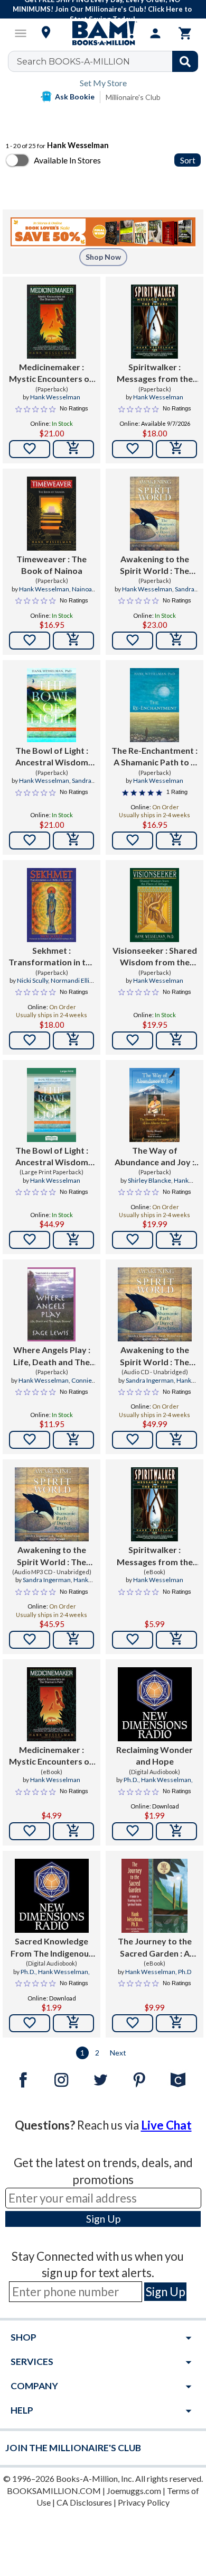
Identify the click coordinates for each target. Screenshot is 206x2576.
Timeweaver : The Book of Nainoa (51, 565)
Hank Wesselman (55, 397)
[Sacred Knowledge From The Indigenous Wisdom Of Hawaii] (52, 1896)
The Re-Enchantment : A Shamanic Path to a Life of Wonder (154, 757)
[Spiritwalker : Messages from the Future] (154, 322)
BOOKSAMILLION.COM (54, 2491)
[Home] (103, 33)
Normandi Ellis (72, 980)
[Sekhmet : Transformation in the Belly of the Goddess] (51, 905)
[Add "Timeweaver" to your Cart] (73, 641)
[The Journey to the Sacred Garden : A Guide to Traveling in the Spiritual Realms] (154, 1896)
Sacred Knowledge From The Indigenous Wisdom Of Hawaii (52, 1948)
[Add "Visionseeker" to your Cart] (176, 1040)
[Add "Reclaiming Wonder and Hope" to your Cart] (176, 1831)
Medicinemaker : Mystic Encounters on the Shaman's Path (51, 373)
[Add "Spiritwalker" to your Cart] (176, 449)
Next (118, 2053)
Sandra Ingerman (150, 1380)
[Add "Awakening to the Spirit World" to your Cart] (176, 641)
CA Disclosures (84, 2502)
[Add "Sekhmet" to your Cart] (73, 1040)
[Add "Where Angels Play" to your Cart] (73, 1440)
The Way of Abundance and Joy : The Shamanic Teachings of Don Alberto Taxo (154, 1157)
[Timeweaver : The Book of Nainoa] (51, 514)
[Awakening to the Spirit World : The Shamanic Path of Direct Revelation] (154, 514)
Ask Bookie (75, 97)
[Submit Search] (185, 61)
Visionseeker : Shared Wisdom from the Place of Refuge (155, 957)
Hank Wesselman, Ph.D (158, 1972)
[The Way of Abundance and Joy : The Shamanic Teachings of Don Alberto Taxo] (154, 1105)
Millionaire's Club (133, 97)
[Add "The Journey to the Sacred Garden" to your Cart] (176, 2023)
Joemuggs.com (134, 2491)
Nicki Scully (32, 980)
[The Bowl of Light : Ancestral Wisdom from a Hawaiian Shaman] (51, 705)
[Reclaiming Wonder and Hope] (155, 1704)
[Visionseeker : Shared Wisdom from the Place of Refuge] (154, 905)
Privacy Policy (144, 2502)
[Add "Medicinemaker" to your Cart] (73, 449)
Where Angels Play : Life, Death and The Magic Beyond (52, 1356)
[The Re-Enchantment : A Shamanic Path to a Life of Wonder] (154, 705)
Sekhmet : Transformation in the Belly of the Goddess (52, 957)
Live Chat (166, 2125)
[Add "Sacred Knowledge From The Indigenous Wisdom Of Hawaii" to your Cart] (73, 2023)
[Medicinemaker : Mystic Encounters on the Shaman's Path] (51, 322)
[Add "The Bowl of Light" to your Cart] (73, 841)
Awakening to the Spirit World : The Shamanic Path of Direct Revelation (154, 565)
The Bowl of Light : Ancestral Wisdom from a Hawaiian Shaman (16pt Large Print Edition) (52, 1157)
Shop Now (103, 257)
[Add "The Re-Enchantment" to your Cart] (176, 841)
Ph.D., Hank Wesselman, (158, 1780)
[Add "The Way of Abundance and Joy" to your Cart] (176, 1240)
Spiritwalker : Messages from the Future (155, 373)
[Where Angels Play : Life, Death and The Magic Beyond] (51, 1304)
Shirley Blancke (149, 1180)
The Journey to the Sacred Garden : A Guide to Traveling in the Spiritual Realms (154, 1948)
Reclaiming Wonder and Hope (154, 1755)
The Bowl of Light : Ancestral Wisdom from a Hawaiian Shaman (52, 757)
